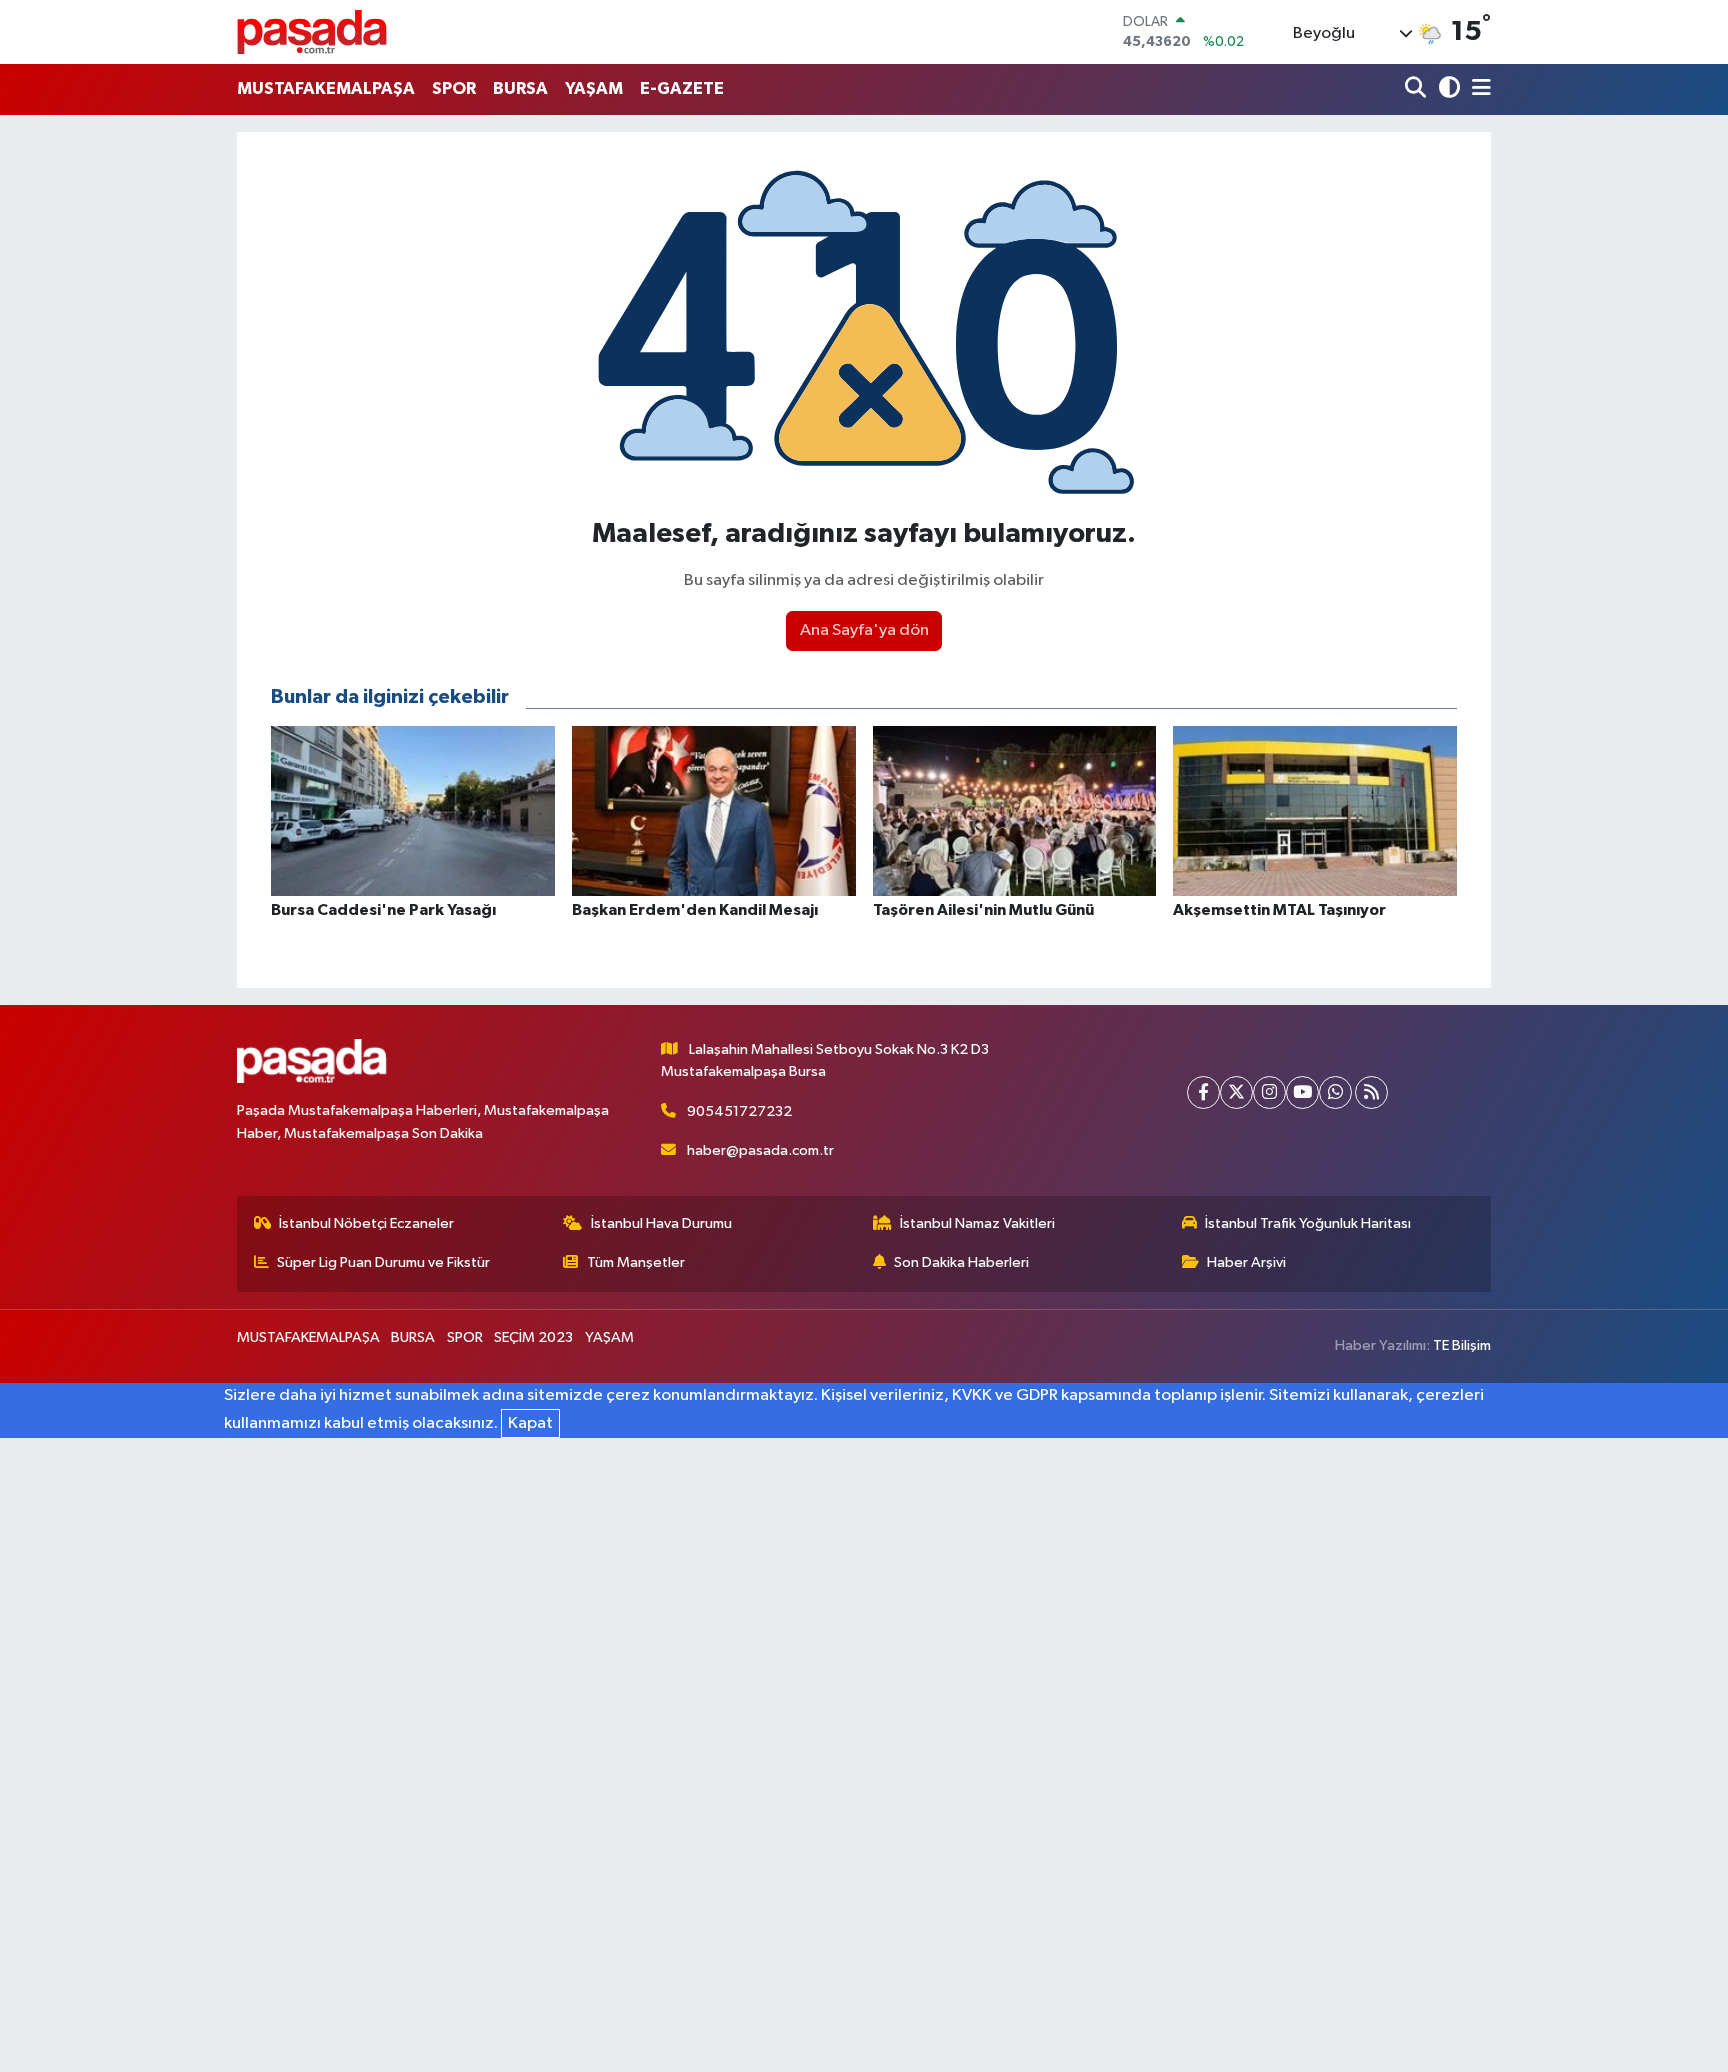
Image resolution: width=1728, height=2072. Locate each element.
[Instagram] (1269, 1092)
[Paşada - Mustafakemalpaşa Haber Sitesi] (312, 31)
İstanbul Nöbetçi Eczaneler (366, 1223)
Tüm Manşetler (636, 1262)
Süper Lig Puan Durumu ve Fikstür (383, 1262)
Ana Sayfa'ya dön (864, 630)
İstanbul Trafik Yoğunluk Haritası (1308, 1223)
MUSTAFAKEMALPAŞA (326, 88)
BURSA (520, 88)
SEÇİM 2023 (533, 1337)
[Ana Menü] (1478, 89)
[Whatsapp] (1335, 1092)
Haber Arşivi (1246, 1262)
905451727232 (739, 1111)
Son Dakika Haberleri (961, 1262)
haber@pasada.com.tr (760, 1150)
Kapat (530, 1423)
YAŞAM (594, 88)
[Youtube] (1302, 1092)
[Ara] (1417, 89)
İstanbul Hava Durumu (661, 1223)
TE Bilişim (1462, 1345)
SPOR (454, 88)
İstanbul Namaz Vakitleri (977, 1223)
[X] (1236, 1092)
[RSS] (1371, 1092)
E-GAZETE (682, 88)
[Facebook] (1203, 1092)
